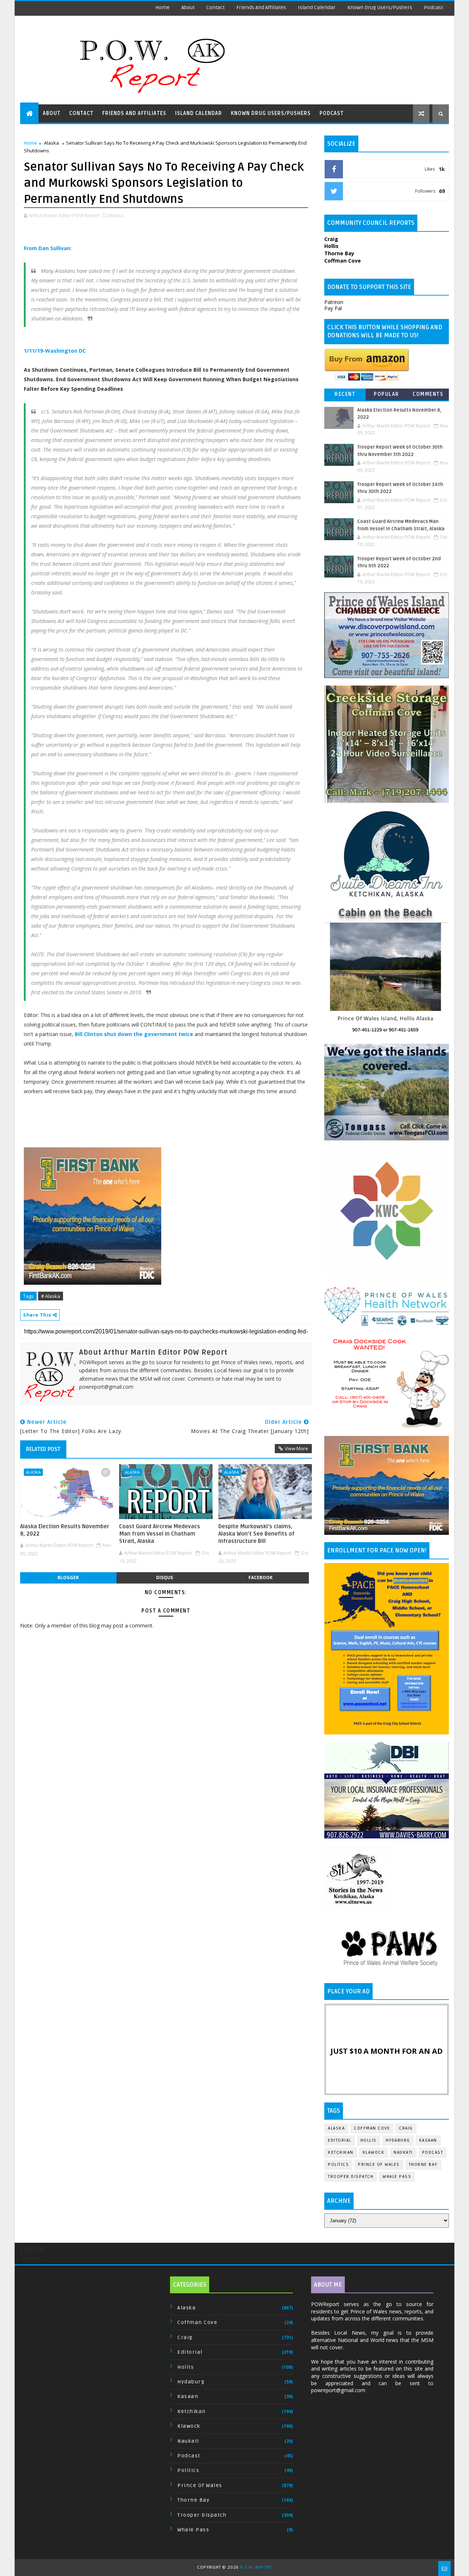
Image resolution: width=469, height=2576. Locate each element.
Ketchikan (341, 2152)
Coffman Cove (372, 2128)
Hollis (369, 2140)
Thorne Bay (423, 2165)
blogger (68, 1577)
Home (163, 8)
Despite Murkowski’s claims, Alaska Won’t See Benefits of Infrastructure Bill (256, 1534)
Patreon (334, 302)
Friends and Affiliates (261, 8)
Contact (215, 8)
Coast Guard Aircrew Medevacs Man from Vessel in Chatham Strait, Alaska (160, 1534)
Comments (428, 394)
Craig (406, 2128)
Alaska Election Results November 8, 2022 (65, 1530)
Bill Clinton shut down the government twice (134, 1034)
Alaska (51, 143)
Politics (338, 2165)
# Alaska (51, 1296)
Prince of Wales (379, 2165)
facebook (261, 1577)
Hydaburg (398, 2140)
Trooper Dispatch (351, 2177)
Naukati (403, 2152)
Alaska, (116, 215)
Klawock (374, 2152)
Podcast (433, 8)
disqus (165, 1577)
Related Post (43, 1449)
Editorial (340, 2140)
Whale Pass (397, 2177)
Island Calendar (317, 8)
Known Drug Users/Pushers (380, 8)
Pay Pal (333, 308)
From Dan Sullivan (47, 248)
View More (296, 1448)
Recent (345, 394)
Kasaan (428, 2140)
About (188, 8)
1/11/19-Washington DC (55, 351)
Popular (387, 394)
